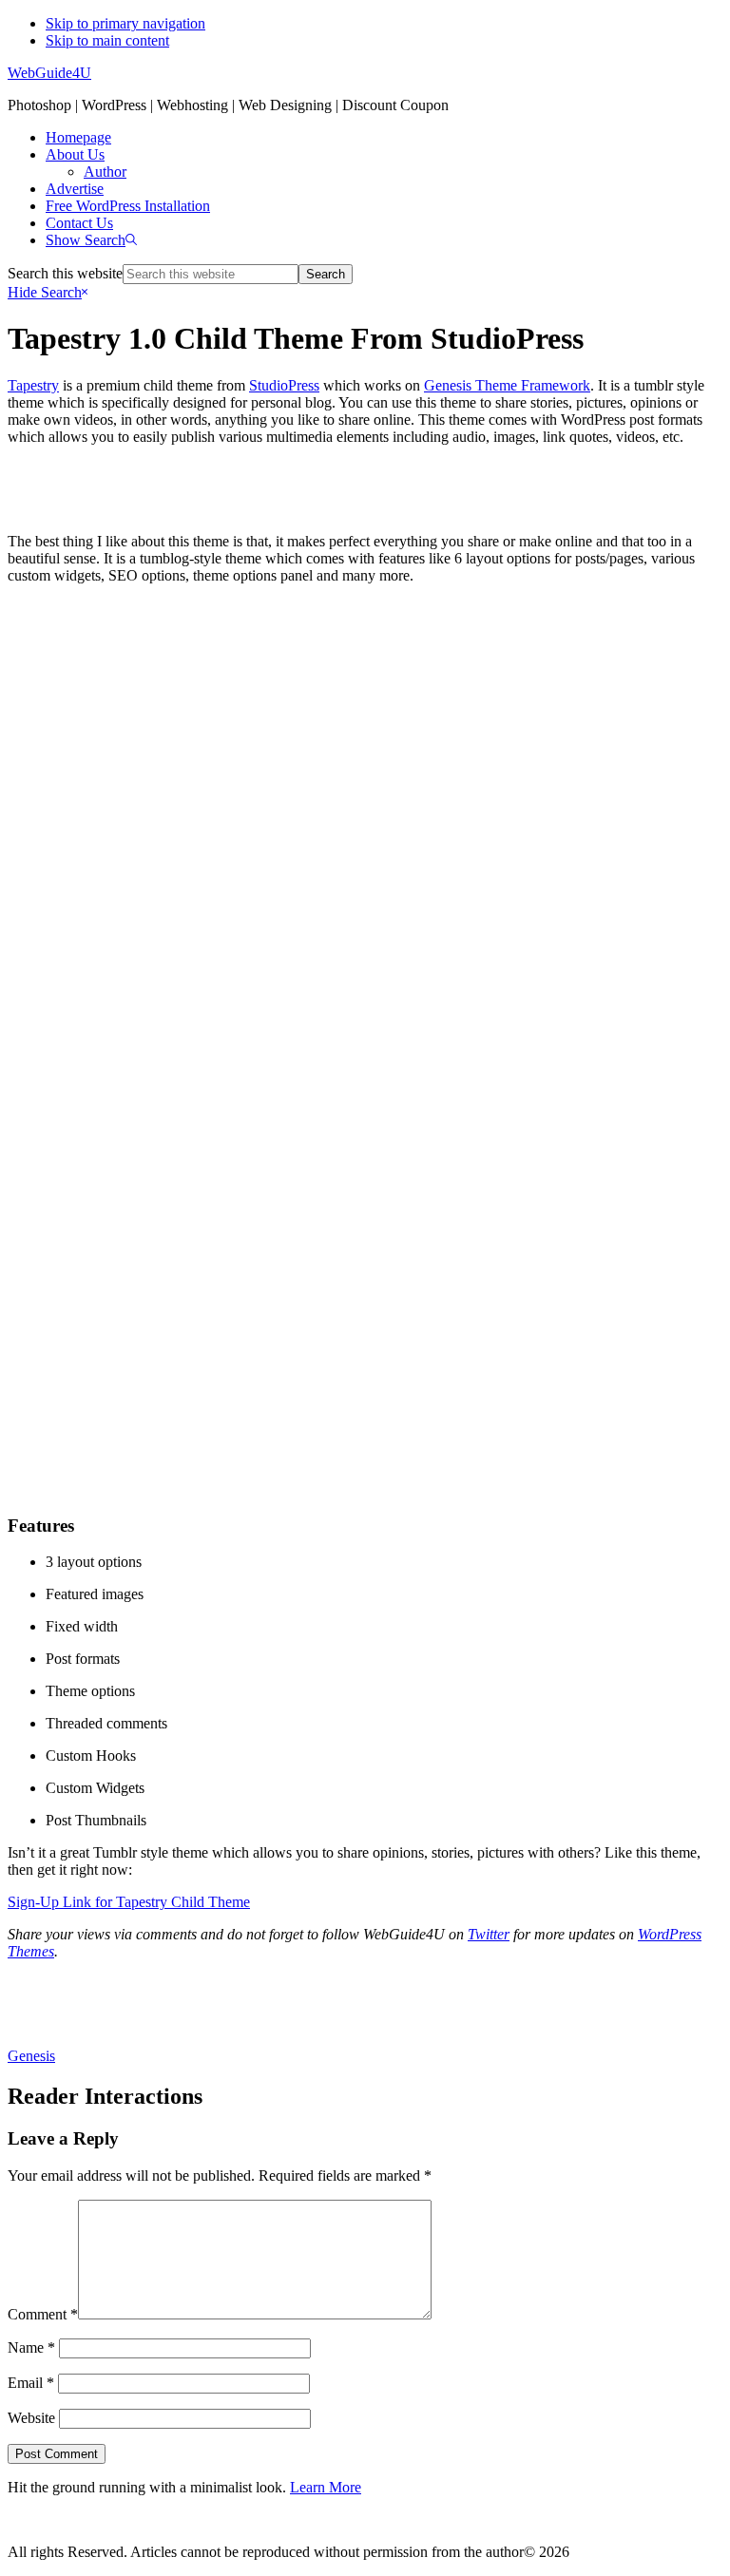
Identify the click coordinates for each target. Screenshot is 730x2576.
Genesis (31, 2056)
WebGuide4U (49, 73)
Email (31, 2383)
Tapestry (33, 385)
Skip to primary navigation (125, 23)
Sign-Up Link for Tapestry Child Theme (129, 1902)
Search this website (65, 273)
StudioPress (284, 385)
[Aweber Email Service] (365, 2004)
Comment (43, 2314)
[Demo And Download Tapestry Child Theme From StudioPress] (365, 1462)
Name (31, 2347)
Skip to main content (107, 40)
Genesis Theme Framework (507, 385)
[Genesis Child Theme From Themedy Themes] (365, 489)
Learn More (326, 2487)
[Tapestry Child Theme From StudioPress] (365, 1005)
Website (31, 2418)
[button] (91, 240)
